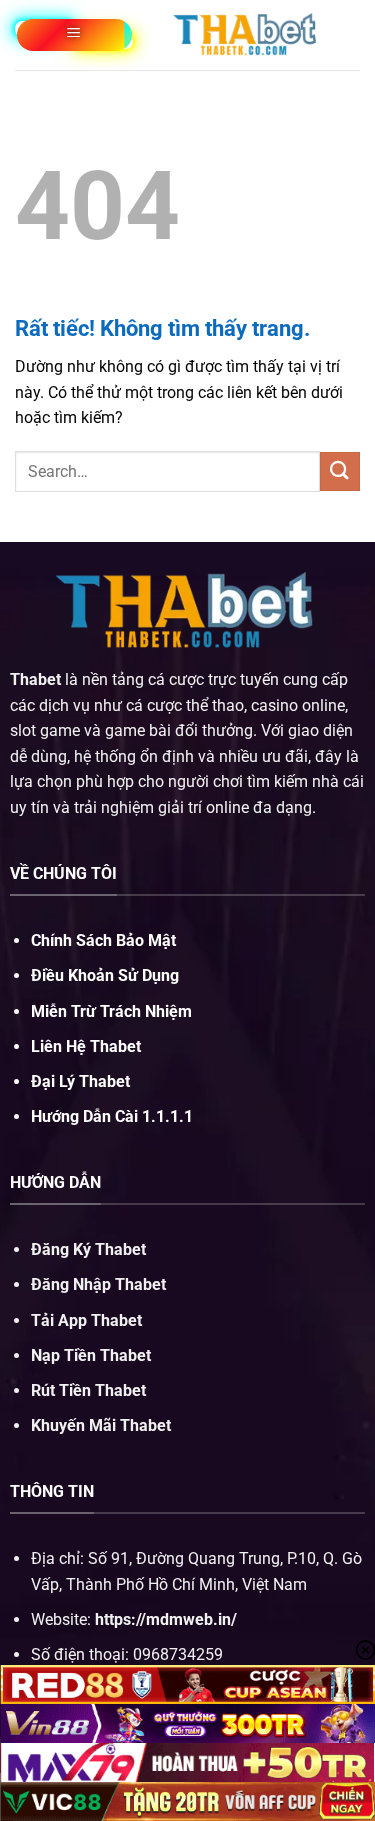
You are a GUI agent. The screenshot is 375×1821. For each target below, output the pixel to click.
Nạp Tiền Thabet (91, 1355)
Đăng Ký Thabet (88, 1249)
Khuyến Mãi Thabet (101, 1425)
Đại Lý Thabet (80, 1081)
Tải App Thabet (86, 1320)
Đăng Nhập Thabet (98, 1284)
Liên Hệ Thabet (86, 1046)
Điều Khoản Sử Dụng (105, 975)
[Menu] (74, 35)
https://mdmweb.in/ (166, 1619)
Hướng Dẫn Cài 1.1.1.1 (112, 1116)
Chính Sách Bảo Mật (103, 940)
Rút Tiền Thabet (88, 1390)
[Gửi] (340, 471)
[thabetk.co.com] (246, 35)
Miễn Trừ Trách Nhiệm (111, 1011)
